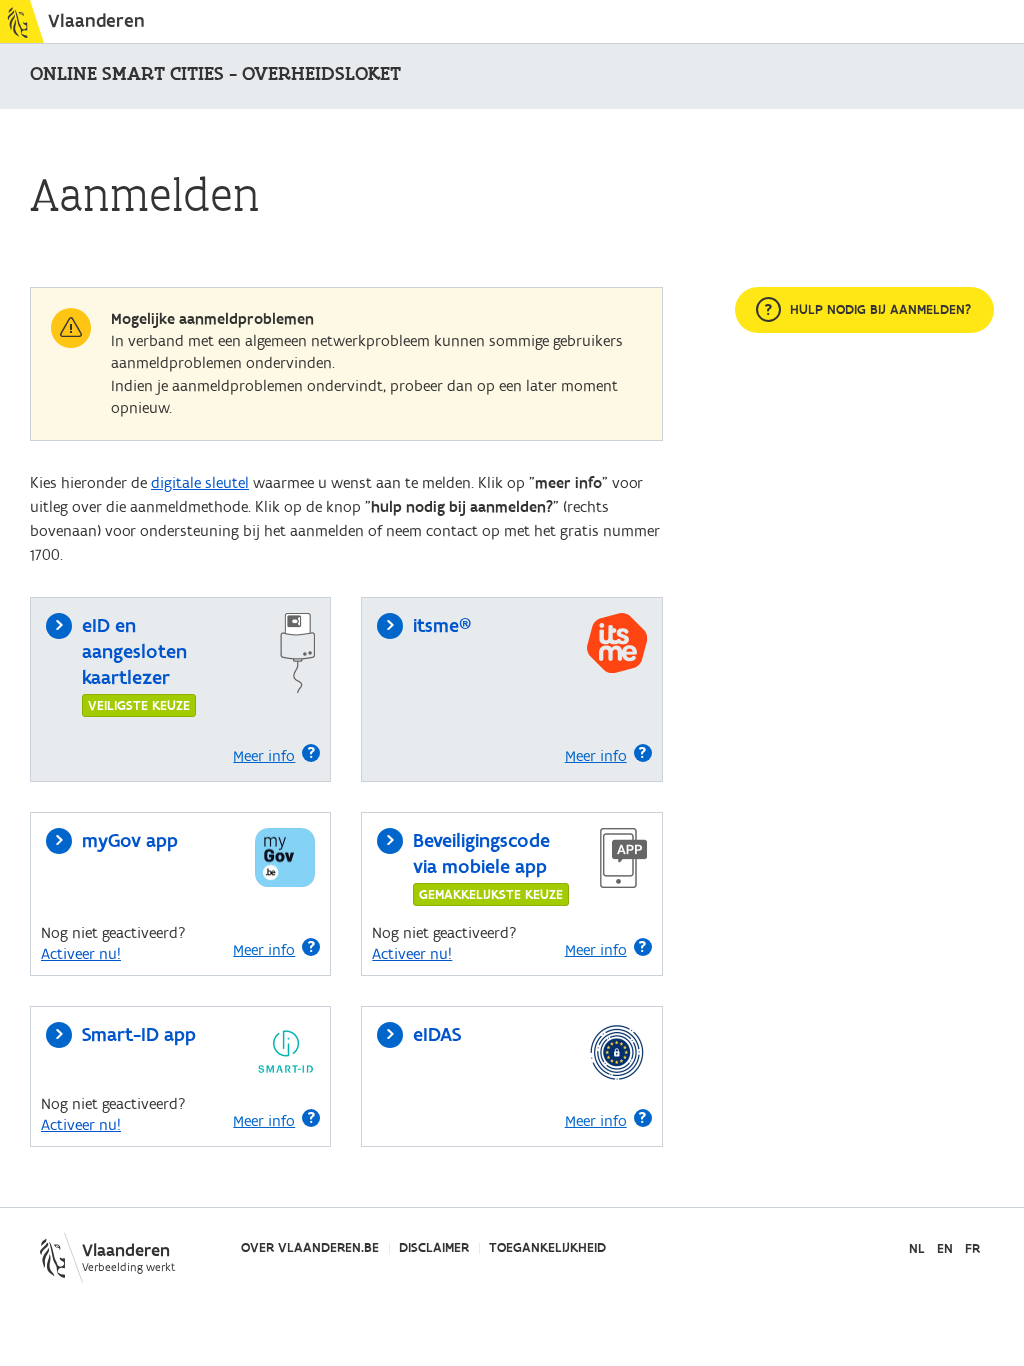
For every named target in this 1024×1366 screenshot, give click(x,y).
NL (917, 1249)
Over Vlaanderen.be (310, 1248)
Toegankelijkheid (547, 1248)
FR (972, 1249)
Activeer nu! (81, 954)
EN (945, 1249)
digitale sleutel (200, 483)
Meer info (264, 756)
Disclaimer (434, 1248)
